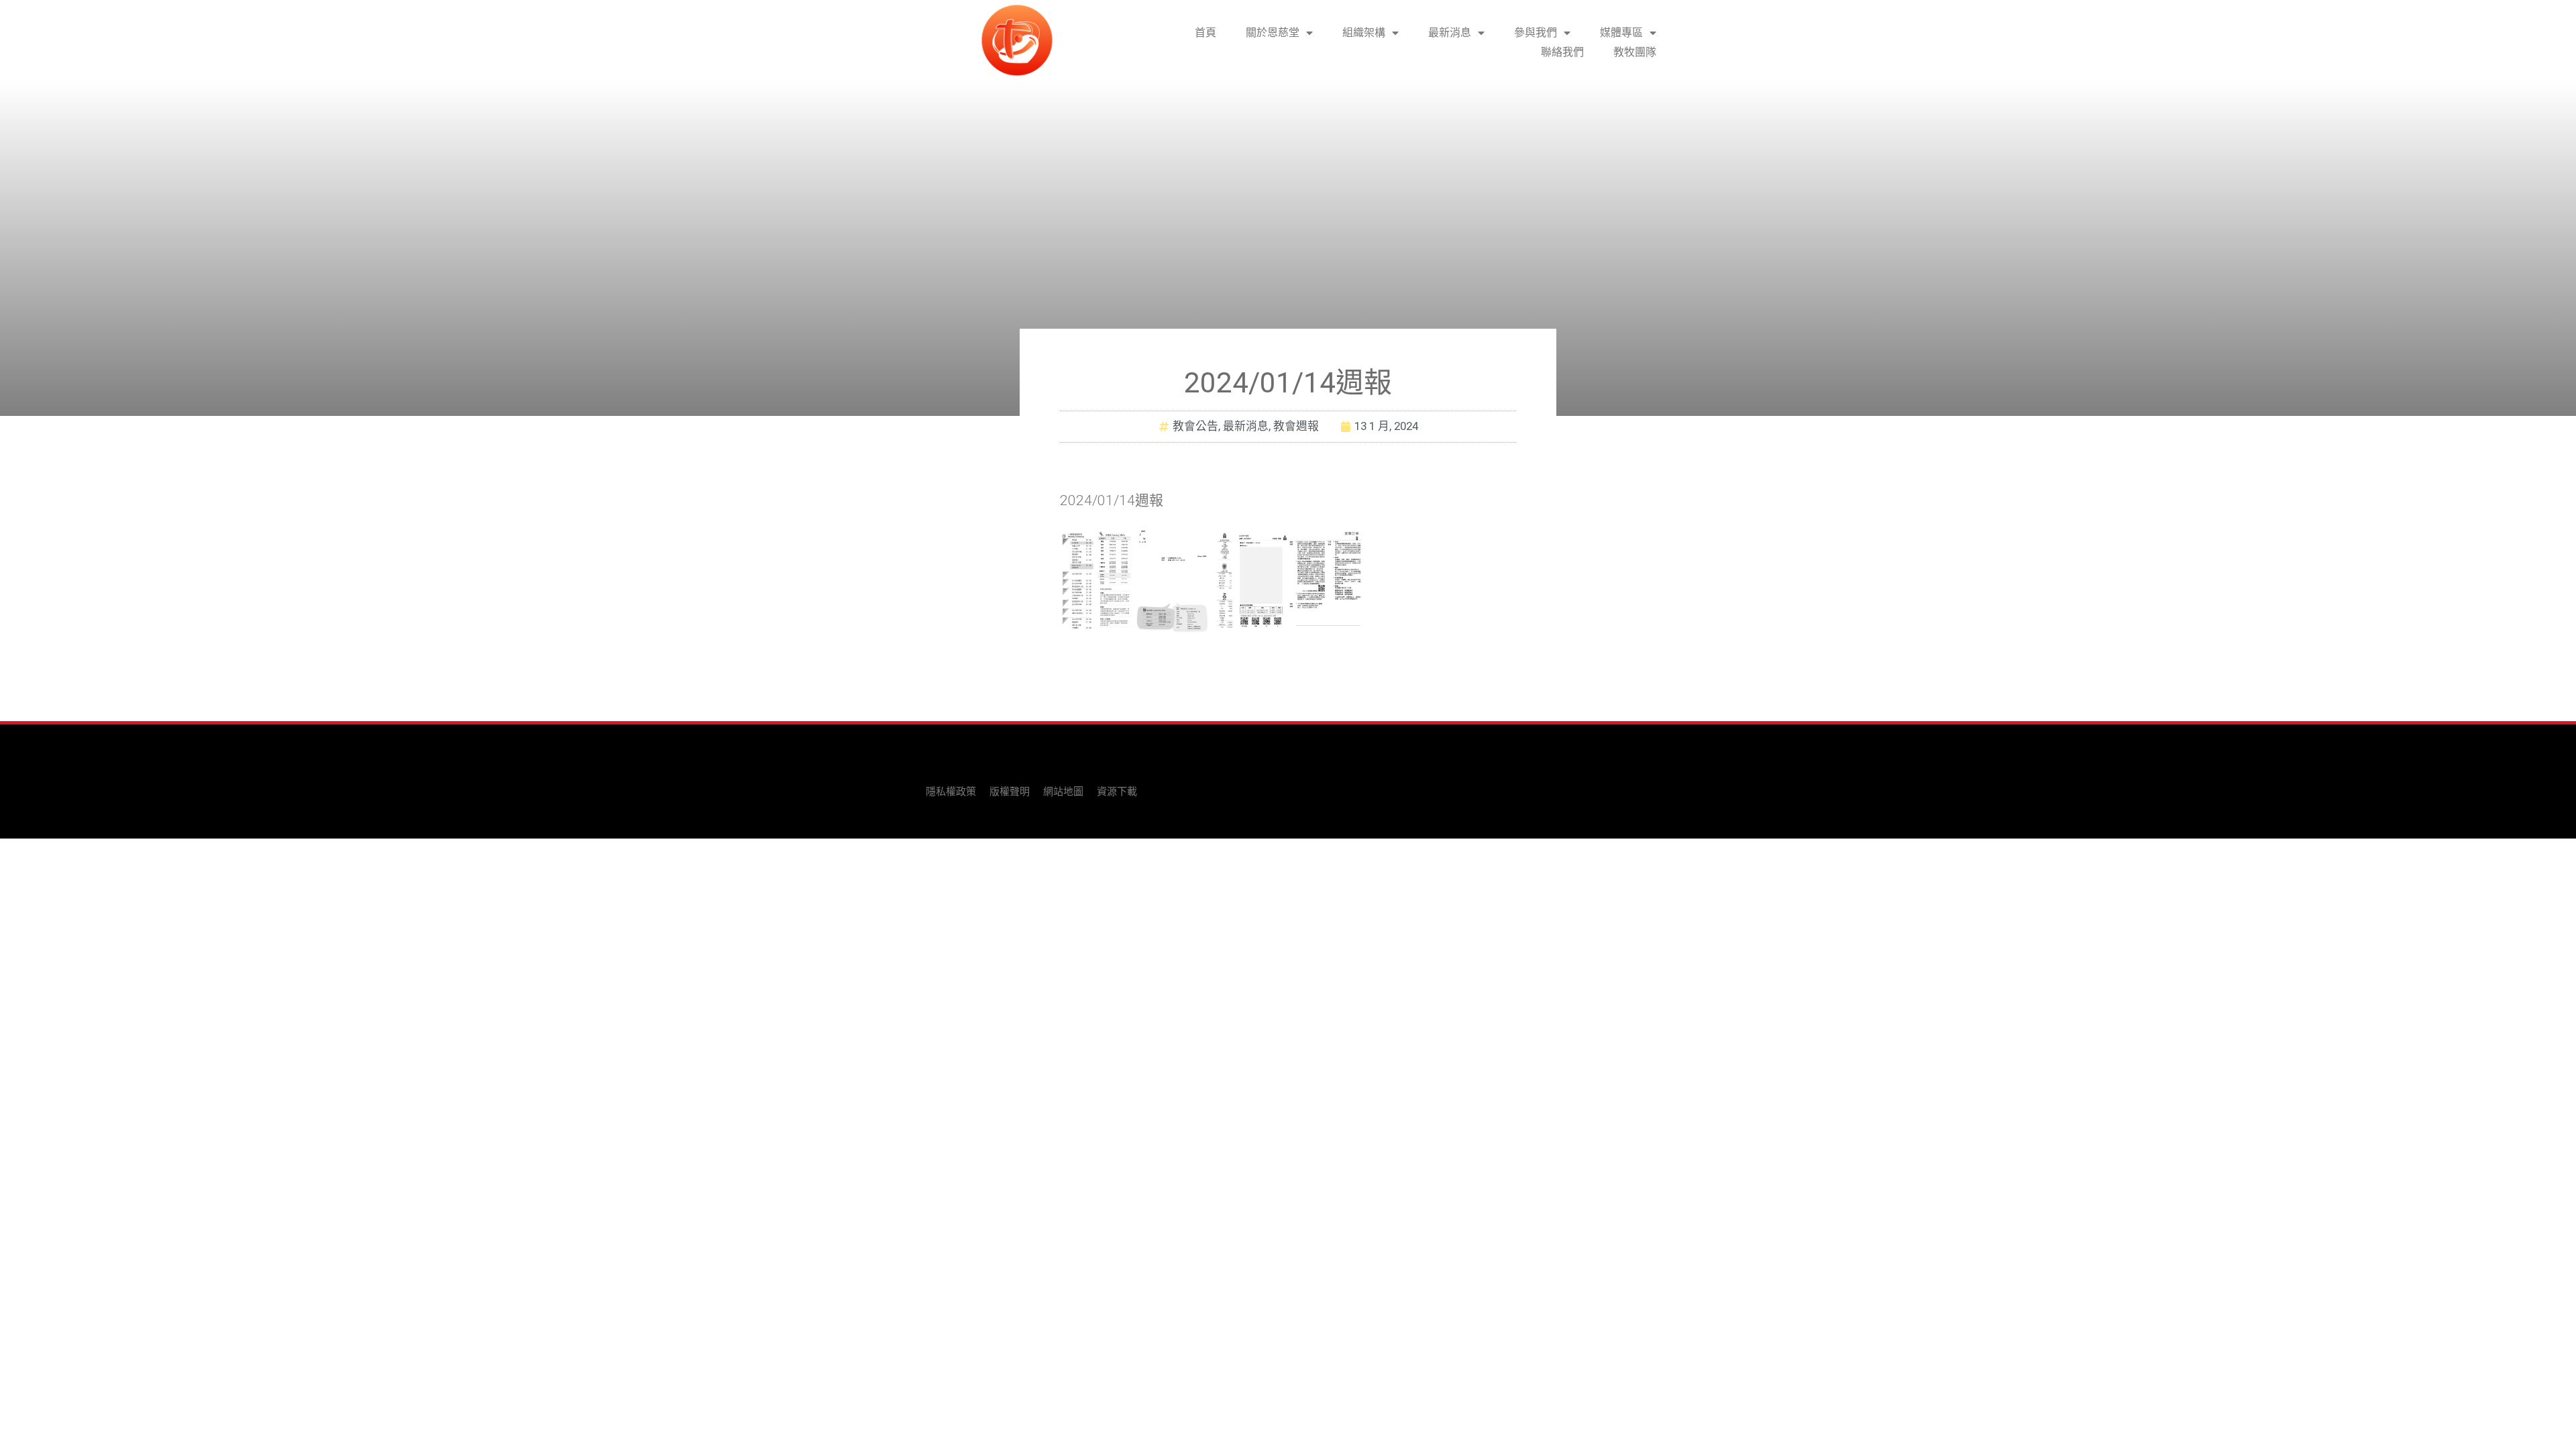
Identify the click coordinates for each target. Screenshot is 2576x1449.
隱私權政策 (951, 792)
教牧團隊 (1635, 52)
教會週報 (1296, 426)
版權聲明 (1010, 792)
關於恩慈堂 (1273, 33)
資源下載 (1117, 792)
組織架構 (1364, 33)
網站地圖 (1063, 792)
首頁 (1205, 33)
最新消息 (1450, 33)
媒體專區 (1621, 33)
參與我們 (1536, 33)
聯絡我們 (1562, 52)
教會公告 (1195, 426)
